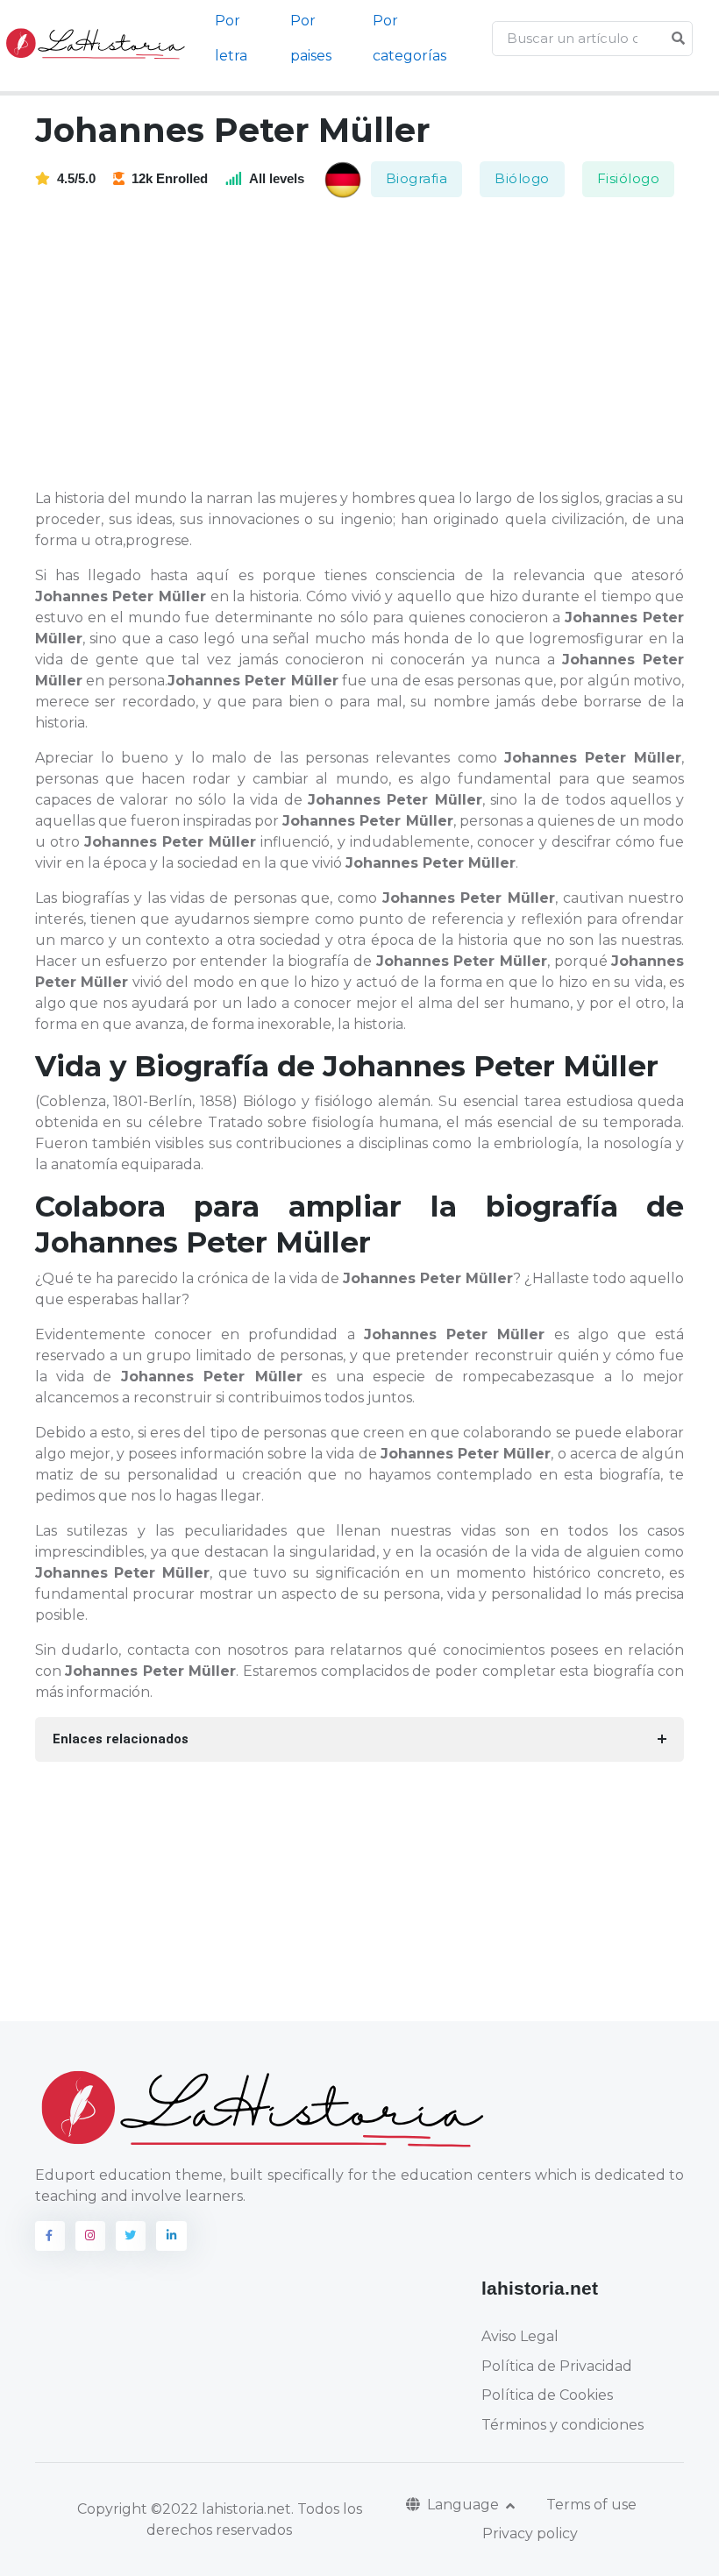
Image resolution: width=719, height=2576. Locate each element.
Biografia (417, 178)
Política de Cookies (547, 2395)
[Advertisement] (370, 344)
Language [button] (465, 2505)
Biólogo (522, 178)
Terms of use (591, 2505)
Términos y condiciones (562, 2425)
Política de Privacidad (557, 2366)
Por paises (311, 38)
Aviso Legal (520, 2336)
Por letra (231, 38)
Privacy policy (530, 2533)
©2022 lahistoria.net (221, 2509)
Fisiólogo (629, 178)
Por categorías (409, 38)
